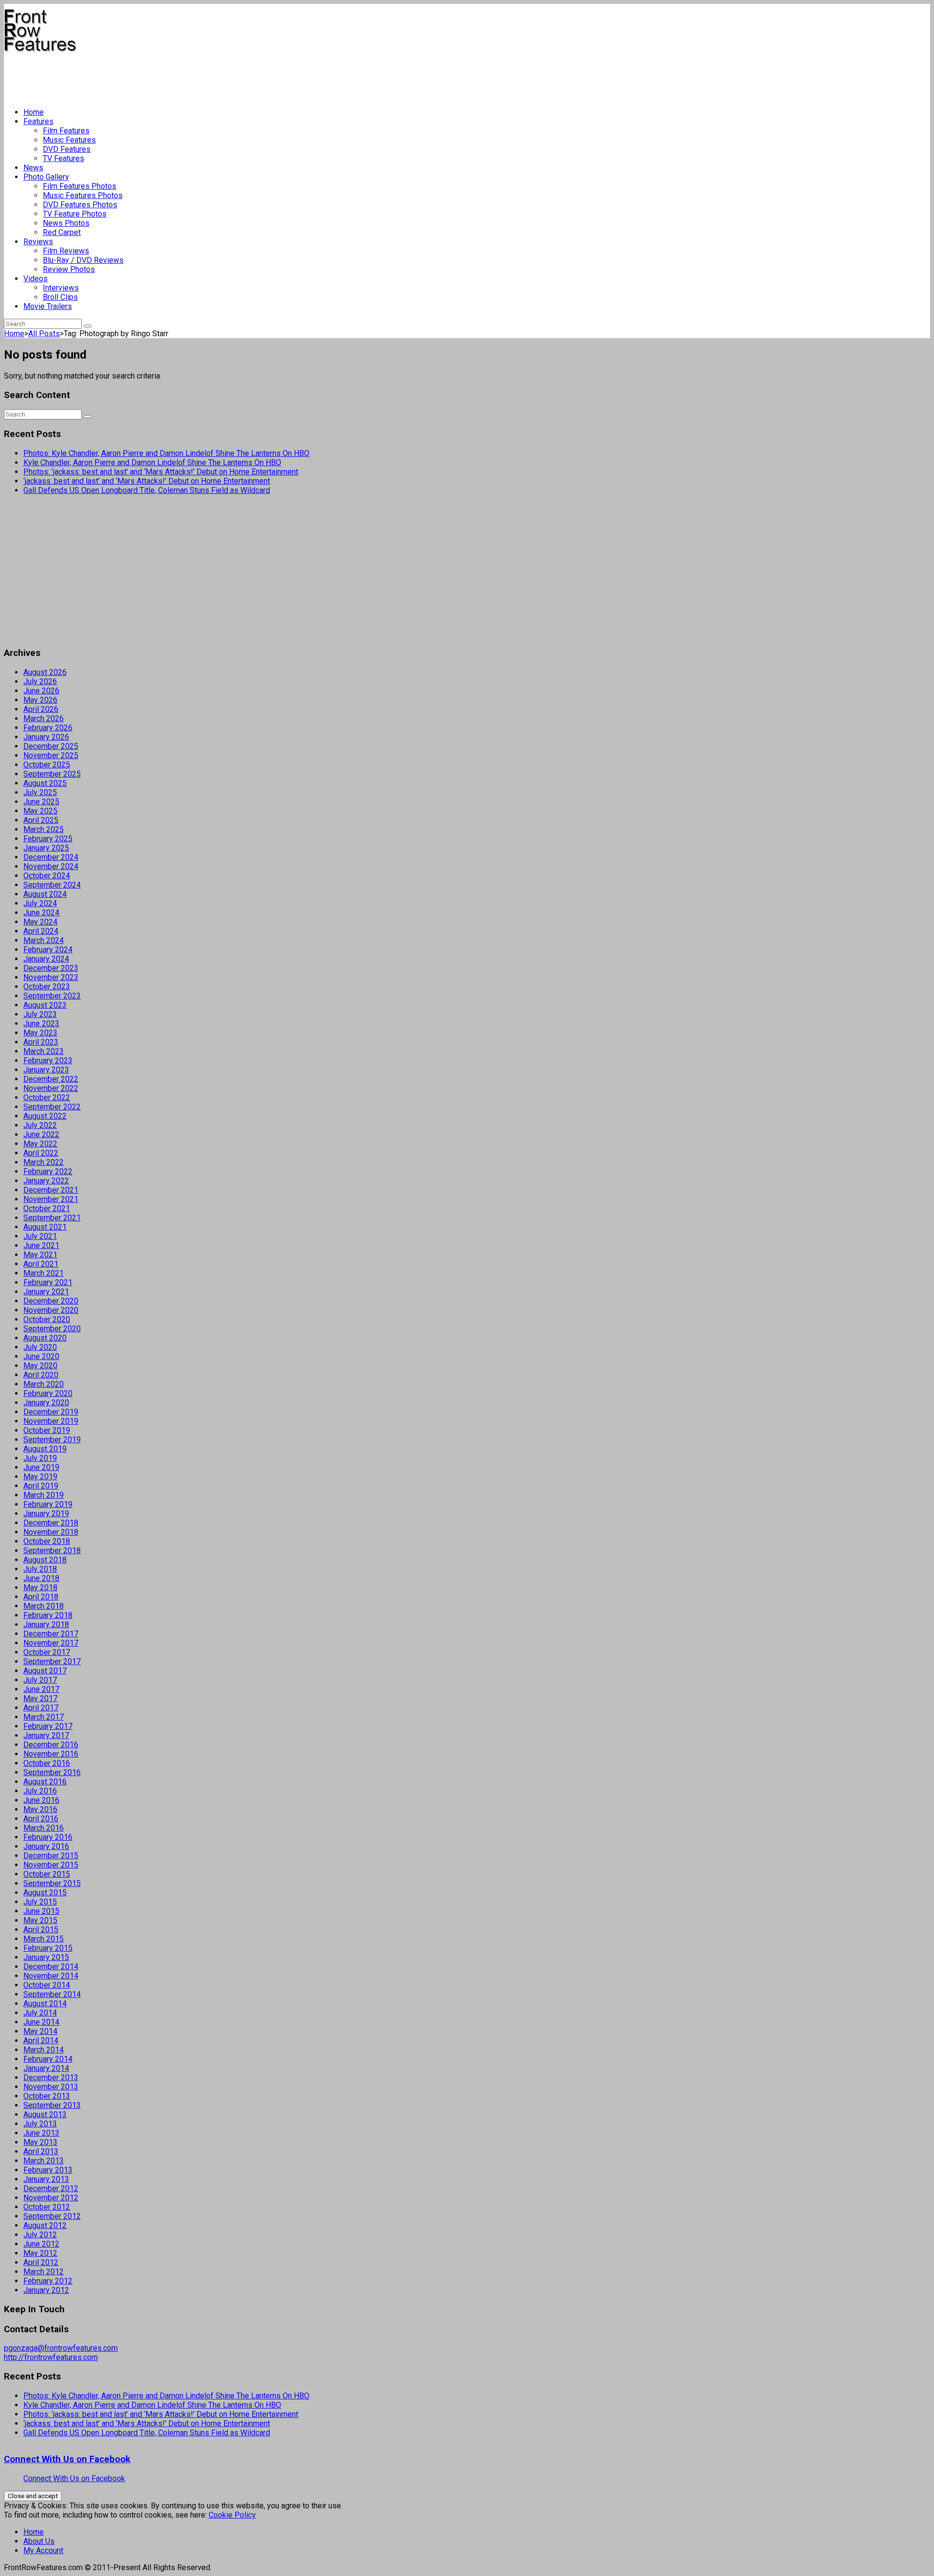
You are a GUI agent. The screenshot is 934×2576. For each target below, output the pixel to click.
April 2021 (41, 1264)
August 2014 (45, 2004)
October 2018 (47, 1541)
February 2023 (48, 1061)
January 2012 (46, 2290)
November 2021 (51, 1199)
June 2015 (41, 1911)
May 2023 (40, 1033)
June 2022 (41, 1134)
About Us (39, 2541)
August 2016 (45, 1782)
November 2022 (51, 1088)
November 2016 (51, 1754)
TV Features (63, 158)
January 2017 (46, 1735)
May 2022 (40, 1144)
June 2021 (41, 1245)
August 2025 (45, 783)
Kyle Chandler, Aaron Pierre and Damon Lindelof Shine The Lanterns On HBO (152, 463)
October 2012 (47, 2207)
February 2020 (48, 1393)
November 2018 (51, 1532)
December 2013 (51, 2077)
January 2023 (46, 1070)
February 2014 (48, 2059)
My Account (43, 2550)
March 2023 (44, 1051)
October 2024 (47, 876)
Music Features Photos (83, 195)
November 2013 (51, 2087)
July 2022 (40, 1125)
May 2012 (40, 2253)
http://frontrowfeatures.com (51, 2357)
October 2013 (47, 2096)
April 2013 (41, 2151)
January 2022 (46, 1181)
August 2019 (45, 1449)
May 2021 (40, 1255)
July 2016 (40, 1791)
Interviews (61, 288)
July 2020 (40, 1347)
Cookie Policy (232, 2515)
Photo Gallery (46, 177)
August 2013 (45, 2114)
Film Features (66, 131)
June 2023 (41, 1024)
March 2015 (44, 1939)
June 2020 (41, 1356)
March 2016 (44, 1828)
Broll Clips (60, 297)
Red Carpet (62, 232)
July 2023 (40, 1014)
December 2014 (51, 1967)
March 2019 (44, 1495)
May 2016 (40, 1809)
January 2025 (46, 848)
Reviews (38, 242)
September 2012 (52, 2216)
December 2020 (51, 1301)
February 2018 (48, 1615)
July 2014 (40, 2013)
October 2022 (47, 1098)
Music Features (69, 140)
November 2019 (51, 1421)
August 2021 (45, 1227)
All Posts (44, 334)
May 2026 (40, 700)
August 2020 (45, 1338)
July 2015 (40, 1902)
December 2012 (51, 2188)
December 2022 (51, 1079)
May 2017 (40, 1698)
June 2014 (41, 2022)
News (33, 168)
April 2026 (41, 709)
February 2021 (48, 1282)
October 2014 (47, 1985)
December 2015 (51, 1856)
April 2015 (41, 1930)
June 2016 (41, 1800)
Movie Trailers (48, 306)
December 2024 (51, 857)
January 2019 (46, 1514)
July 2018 (40, 1569)
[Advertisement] (181, 76)
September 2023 (52, 996)
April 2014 (41, 2041)
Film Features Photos (80, 186)
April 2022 (41, 1153)
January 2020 (46, 1403)
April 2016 (41, 1819)
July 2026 (40, 681)
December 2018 (51, 1523)
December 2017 (51, 1634)
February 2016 (48, 1837)
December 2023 (51, 968)
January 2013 (46, 2179)
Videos (36, 279)
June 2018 (41, 1578)
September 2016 (52, 1772)
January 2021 (46, 1292)
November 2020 (51, 1310)
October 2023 (47, 987)
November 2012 (51, 2198)
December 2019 (51, 1412)
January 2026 (46, 737)
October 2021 (47, 1208)
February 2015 (48, 1948)
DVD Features (67, 149)
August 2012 (45, 2225)
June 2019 (41, 1467)
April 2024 (41, 931)
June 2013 (41, 2133)
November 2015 (51, 1865)
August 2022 (45, 1116)
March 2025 (44, 829)
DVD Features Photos (80, 205)
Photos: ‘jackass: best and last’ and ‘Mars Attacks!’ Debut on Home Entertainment (161, 472)
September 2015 (52, 1883)
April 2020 (41, 1375)
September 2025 (52, 774)
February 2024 (48, 950)
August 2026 (45, 672)
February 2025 (48, 839)
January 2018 (46, 1624)
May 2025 (40, 811)
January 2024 (46, 959)
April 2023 (41, 1042)
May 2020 (40, 1366)
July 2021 (40, 1236)
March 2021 (44, 1273)
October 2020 (47, 1319)
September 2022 (52, 1107)
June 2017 (41, 1689)
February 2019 (48, 1504)
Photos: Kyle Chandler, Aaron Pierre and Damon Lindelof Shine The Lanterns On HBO (166, 453)
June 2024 (41, 913)
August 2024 (45, 894)
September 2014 (52, 1994)
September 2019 (52, 1440)
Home (34, 112)
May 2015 (40, 1920)
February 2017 (48, 1726)
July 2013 (40, 2124)
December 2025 (51, 746)
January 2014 (46, 2068)
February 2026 (48, 728)
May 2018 (40, 1587)
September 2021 (52, 1218)
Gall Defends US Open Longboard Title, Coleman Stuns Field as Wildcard (147, 490)
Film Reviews (66, 251)
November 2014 (51, 1976)
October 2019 (47, 1430)
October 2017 (47, 1652)
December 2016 (51, 1745)
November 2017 (51, 1643)
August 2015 (45, 1893)
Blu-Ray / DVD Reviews (83, 260)
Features (38, 121)
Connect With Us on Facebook (67, 2459)
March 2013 (44, 2161)
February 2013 (48, 2170)
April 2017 (41, 1708)
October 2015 (47, 1874)
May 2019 (40, 1477)
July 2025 (40, 792)
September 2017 (52, 1661)
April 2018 (41, 1597)
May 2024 (40, 922)
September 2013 (52, 2105)
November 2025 (51, 755)
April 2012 (41, 2262)
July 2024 (40, 903)
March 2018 (44, 1606)
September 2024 (52, 885)
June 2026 (41, 691)
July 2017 (40, 1680)
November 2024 (51, 866)
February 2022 (48, 1171)
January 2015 (46, 1957)
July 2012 (40, 2235)
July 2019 (40, 1458)
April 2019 (41, 1486)
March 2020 (44, 1384)
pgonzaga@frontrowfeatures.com (61, 2348)
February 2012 (48, 2281)
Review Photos (69, 269)
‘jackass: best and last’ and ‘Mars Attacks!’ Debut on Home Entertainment (147, 481)
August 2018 (45, 1560)
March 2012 (44, 2272)
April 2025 (41, 820)
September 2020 (52, 1329)
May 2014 (40, 2031)
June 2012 (41, 2244)
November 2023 (51, 977)
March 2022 (44, 1162)
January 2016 (46, 1846)
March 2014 (44, 2050)
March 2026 (44, 718)
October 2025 (47, 765)
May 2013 (40, 2142)
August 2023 (45, 1005)
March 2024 (44, 940)
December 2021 (51, 1190)
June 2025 (41, 802)
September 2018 (52, 1551)
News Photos (66, 223)
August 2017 (45, 1671)
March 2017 (44, 1717)
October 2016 (47, 1763)
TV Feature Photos (75, 214)
